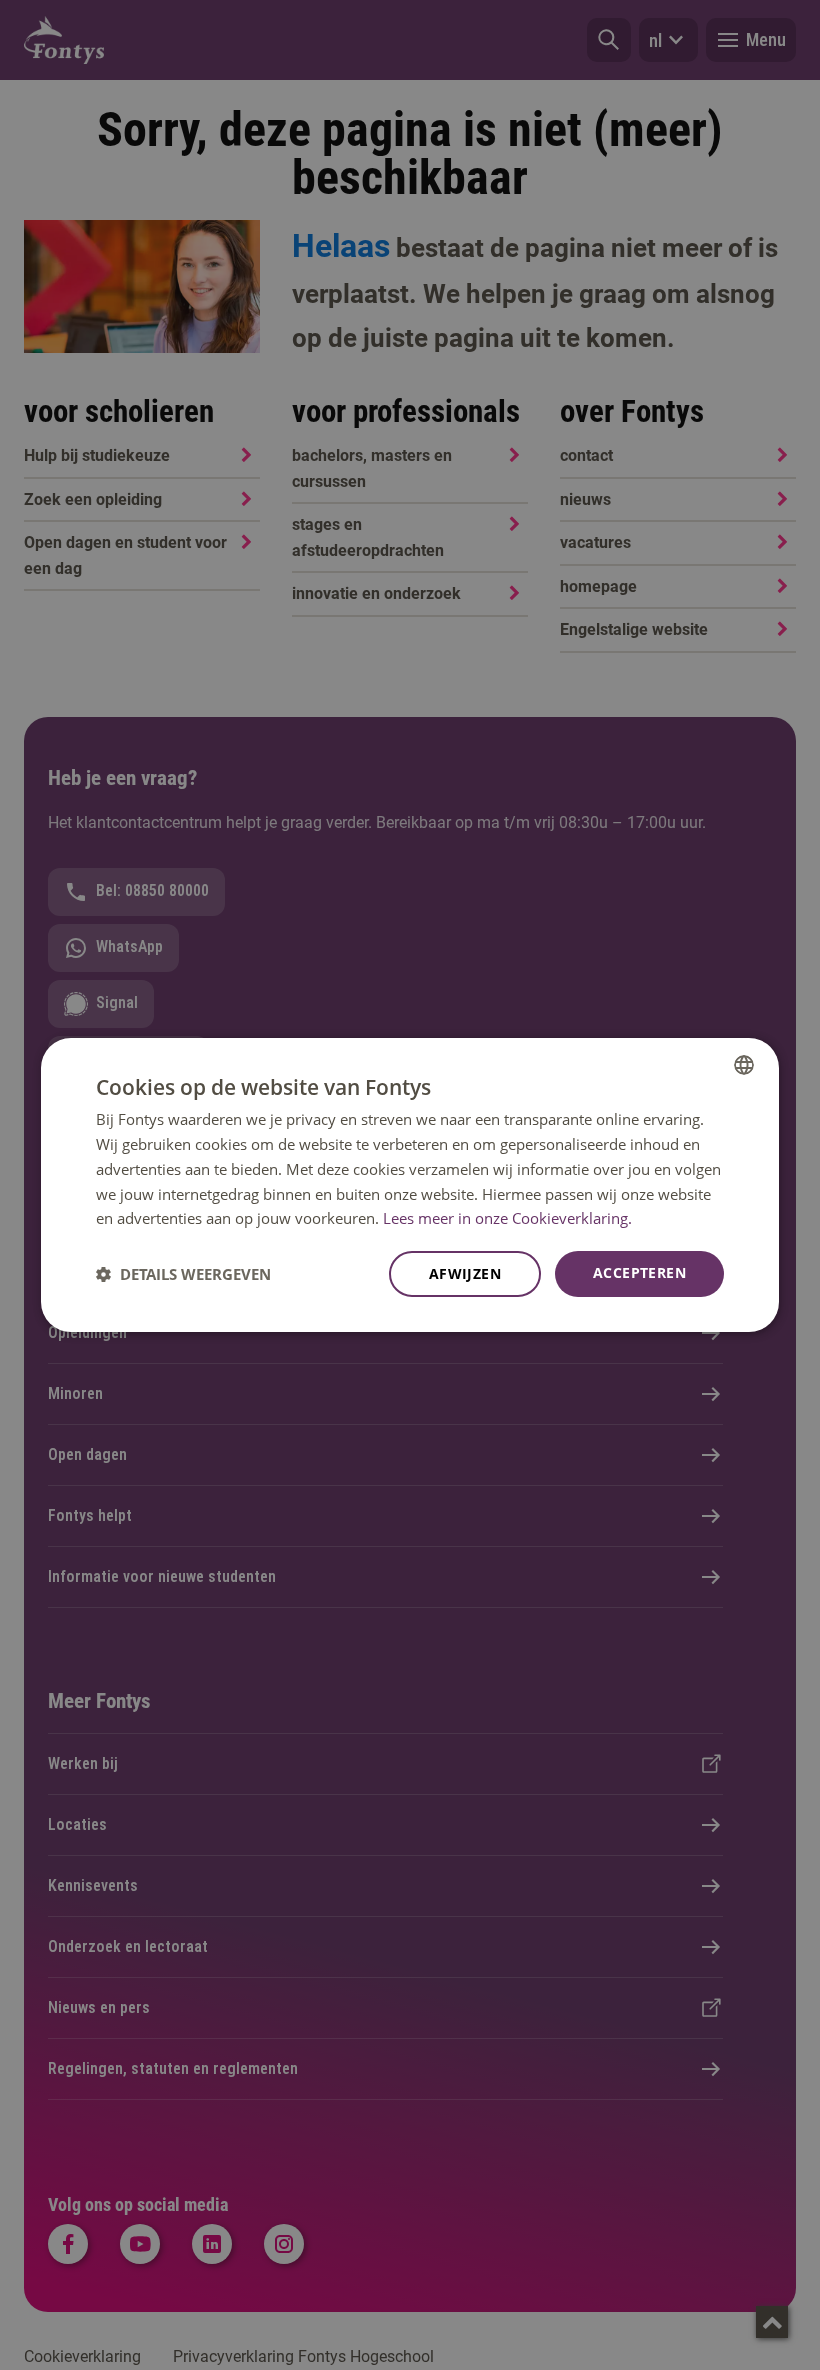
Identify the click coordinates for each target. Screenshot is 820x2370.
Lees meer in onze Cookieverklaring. (507, 1218)
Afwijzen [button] (465, 1273)
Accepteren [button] (639, 1272)
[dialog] (410, 1185)
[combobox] (744, 1065)
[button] (183, 1274)
